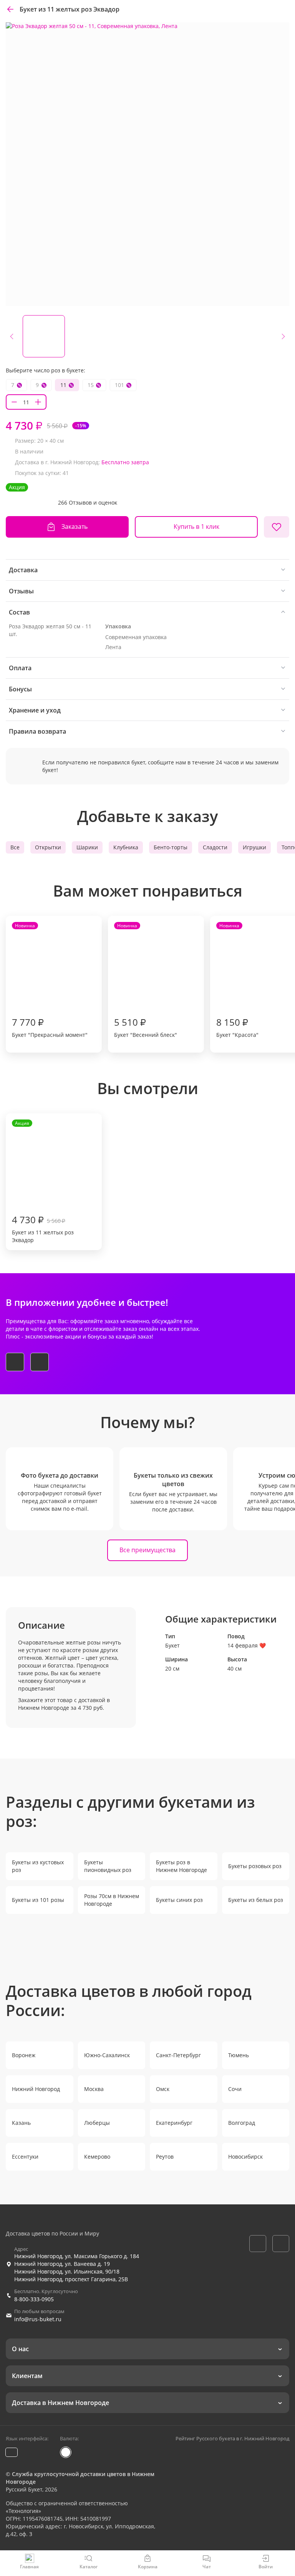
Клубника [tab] (126, 847)
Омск (163, 2089)
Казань (21, 2123)
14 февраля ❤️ (247, 1645)
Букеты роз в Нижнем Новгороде (181, 1866)
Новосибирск (245, 2157)
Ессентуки (25, 2157)
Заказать (75, 526)
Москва (94, 2089)
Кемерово (97, 2157)
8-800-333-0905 (34, 2299)
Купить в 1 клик (196, 526)
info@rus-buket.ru (38, 2319)
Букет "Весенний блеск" (146, 980)
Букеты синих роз (179, 1900)
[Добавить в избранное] (277, 527)
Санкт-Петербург (178, 2055)
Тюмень (239, 2055)
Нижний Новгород (36, 2089)
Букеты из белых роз (256, 1900)
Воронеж (24, 2055)
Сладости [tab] (215, 847)
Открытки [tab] (48, 847)
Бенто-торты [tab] (171, 847)
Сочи (235, 2089)
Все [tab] (15, 847)
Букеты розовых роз (255, 1866)
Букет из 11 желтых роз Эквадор (43, 1182)
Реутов (165, 2157)
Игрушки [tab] (254, 847)
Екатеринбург (174, 2123)
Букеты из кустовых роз (38, 1866)
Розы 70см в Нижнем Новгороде (112, 1900)
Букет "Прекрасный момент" (50, 980)
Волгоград (242, 2123)
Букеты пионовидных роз (108, 1866)
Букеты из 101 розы (38, 1900)
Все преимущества (147, 1550)
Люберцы (97, 2123)
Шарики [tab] (87, 847)
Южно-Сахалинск (107, 2055)
